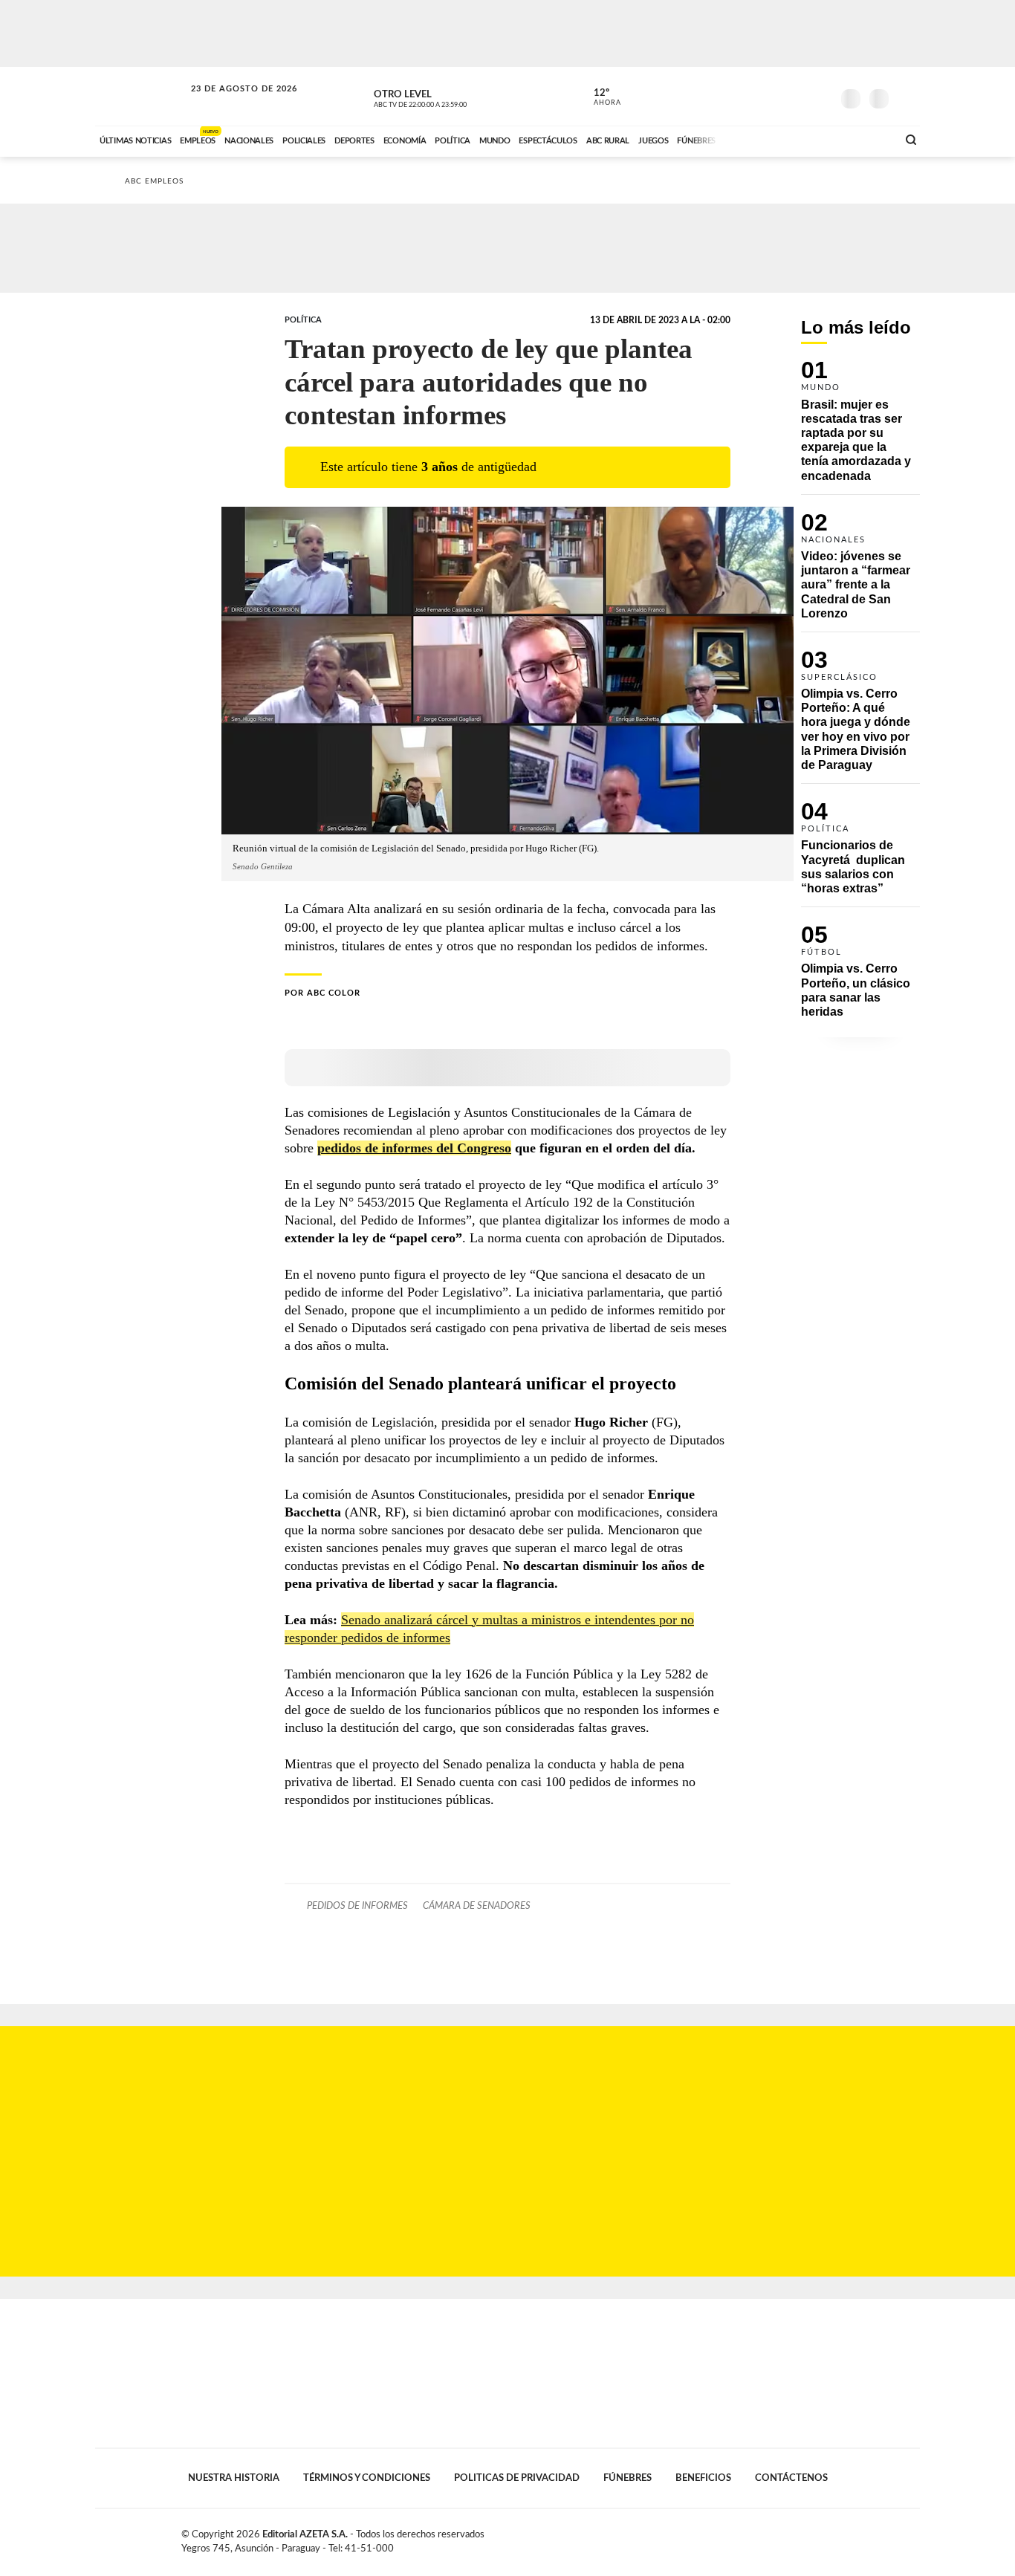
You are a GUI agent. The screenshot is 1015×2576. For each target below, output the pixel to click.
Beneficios (703, 2478)
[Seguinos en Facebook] (753, 96)
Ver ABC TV (448, 97)
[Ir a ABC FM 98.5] (866, 139)
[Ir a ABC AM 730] (807, 139)
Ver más (860, 427)
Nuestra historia (234, 2478)
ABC (141, 96)
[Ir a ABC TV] (766, 139)
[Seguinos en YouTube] (798, 96)
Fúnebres (628, 2478)
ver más (599, 97)
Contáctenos (791, 2478)
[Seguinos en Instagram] (820, 96)
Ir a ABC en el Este (230, 103)
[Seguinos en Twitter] (776, 96)
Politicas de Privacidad (517, 2478)
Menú (907, 97)
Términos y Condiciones (367, 2478)
